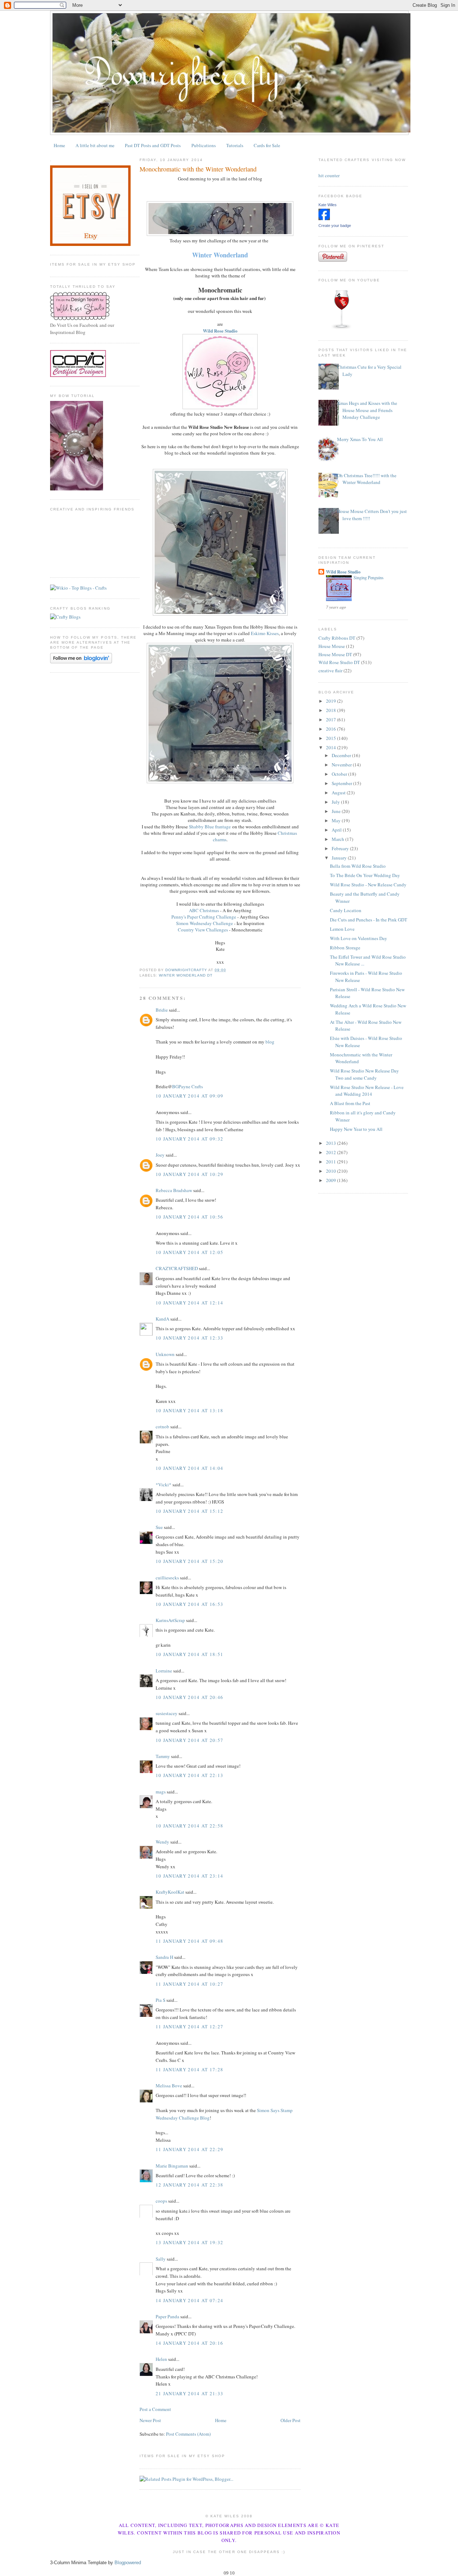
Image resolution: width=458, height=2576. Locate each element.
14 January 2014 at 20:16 (189, 2343)
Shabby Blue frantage (210, 827)
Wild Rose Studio (343, 572)
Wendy (162, 1842)
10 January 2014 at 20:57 (189, 1740)
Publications (204, 145)
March (338, 839)
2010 (332, 1171)
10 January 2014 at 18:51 (189, 1654)
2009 (332, 1180)
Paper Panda (167, 2316)
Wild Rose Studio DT (339, 662)
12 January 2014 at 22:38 (189, 2185)
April (337, 830)
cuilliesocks (167, 1578)
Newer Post (150, 2420)
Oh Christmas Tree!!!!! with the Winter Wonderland (367, 479)
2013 (332, 1143)
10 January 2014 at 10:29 (189, 1174)
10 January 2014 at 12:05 (189, 1252)
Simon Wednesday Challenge (204, 923)
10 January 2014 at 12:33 (189, 1338)
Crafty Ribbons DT (337, 638)
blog (270, 1042)
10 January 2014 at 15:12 (189, 1511)
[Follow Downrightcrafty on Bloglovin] (81, 662)
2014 (332, 747)
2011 (332, 1162)
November (342, 765)
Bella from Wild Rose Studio (358, 866)
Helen (161, 2359)
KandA (162, 1319)
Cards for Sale (267, 145)
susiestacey (167, 1713)
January (340, 858)
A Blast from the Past (350, 1103)
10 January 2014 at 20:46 (189, 1697)
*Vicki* (164, 1485)
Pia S (160, 2000)
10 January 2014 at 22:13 (189, 1775)
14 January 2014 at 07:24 (189, 2300)
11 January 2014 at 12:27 (189, 2027)
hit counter (329, 175)
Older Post (291, 2420)
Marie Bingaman (172, 2166)
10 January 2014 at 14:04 (189, 1468)
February (341, 848)
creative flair (330, 670)
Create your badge (335, 226)
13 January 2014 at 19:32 (189, 2242)
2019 (332, 701)
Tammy (163, 1756)
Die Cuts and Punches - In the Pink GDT (369, 920)
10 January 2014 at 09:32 (189, 1139)
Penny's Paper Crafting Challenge (204, 917)
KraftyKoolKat (170, 1892)
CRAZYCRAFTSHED (177, 1268)
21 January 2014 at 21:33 (189, 2393)
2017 (332, 720)
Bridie (162, 1010)
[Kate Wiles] (324, 218)
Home (59, 145)
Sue (159, 1527)
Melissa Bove (169, 2086)
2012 (332, 1152)
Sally (161, 2259)
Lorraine (164, 1671)
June (337, 811)
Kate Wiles (328, 205)
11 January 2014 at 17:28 (189, 2069)
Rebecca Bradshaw (174, 1190)
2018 (332, 710)
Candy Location (346, 910)
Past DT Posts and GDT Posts (153, 145)
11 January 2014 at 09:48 (189, 1941)
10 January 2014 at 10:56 (189, 1217)
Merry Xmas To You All (360, 439)
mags (161, 1792)
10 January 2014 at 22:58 (189, 1826)
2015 (332, 738)
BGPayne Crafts (187, 1086)
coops (161, 2201)
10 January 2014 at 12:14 (189, 1303)
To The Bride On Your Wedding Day (365, 875)
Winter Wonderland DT (186, 975)
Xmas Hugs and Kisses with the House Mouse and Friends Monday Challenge (367, 410)
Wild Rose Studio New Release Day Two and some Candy (364, 1074)
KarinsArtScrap (170, 1620)
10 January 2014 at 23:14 (189, 1876)
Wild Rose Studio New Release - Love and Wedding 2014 (367, 1091)
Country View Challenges (203, 930)
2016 (332, 729)
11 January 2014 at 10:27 (189, 1984)
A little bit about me (95, 145)
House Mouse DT (335, 654)
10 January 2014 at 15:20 (189, 1561)
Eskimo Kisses (265, 633)
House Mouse (332, 646)
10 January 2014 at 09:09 (189, 1096)
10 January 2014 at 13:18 (189, 1410)
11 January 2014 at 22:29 (189, 2149)
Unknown (165, 1354)
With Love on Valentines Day (359, 938)
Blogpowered (128, 2563)
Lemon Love (342, 929)
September (342, 783)
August (339, 793)
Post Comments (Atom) (188, 2434)
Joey (160, 1155)
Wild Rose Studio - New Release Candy (368, 885)
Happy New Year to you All (356, 1129)
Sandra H (164, 1957)
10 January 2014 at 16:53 (189, 1604)
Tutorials (235, 145)
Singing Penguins (369, 577)
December (342, 755)
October (340, 774)
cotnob (162, 1427)
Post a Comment (155, 2409)
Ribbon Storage (345, 948)
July (336, 802)
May (337, 820)
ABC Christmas (204, 910)
